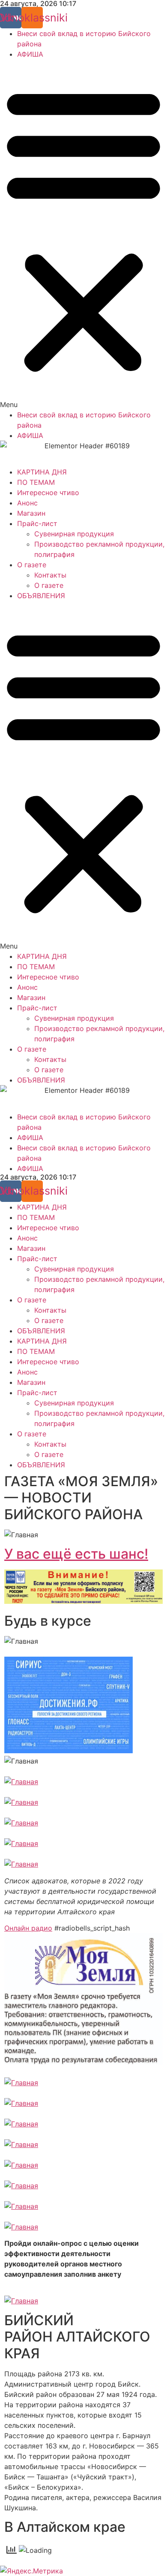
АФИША (30, 54)
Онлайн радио (28, 1928)
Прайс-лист (37, 523)
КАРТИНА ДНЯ (42, 472)
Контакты (50, 575)
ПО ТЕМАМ (36, 482)
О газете (32, 565)
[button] (83, 234)
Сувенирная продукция (74, 534)
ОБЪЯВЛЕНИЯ (41, 596)
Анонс (27, 503)
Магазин (31, 513)
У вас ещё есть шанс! (76, 1554)
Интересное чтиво (48, 493)
